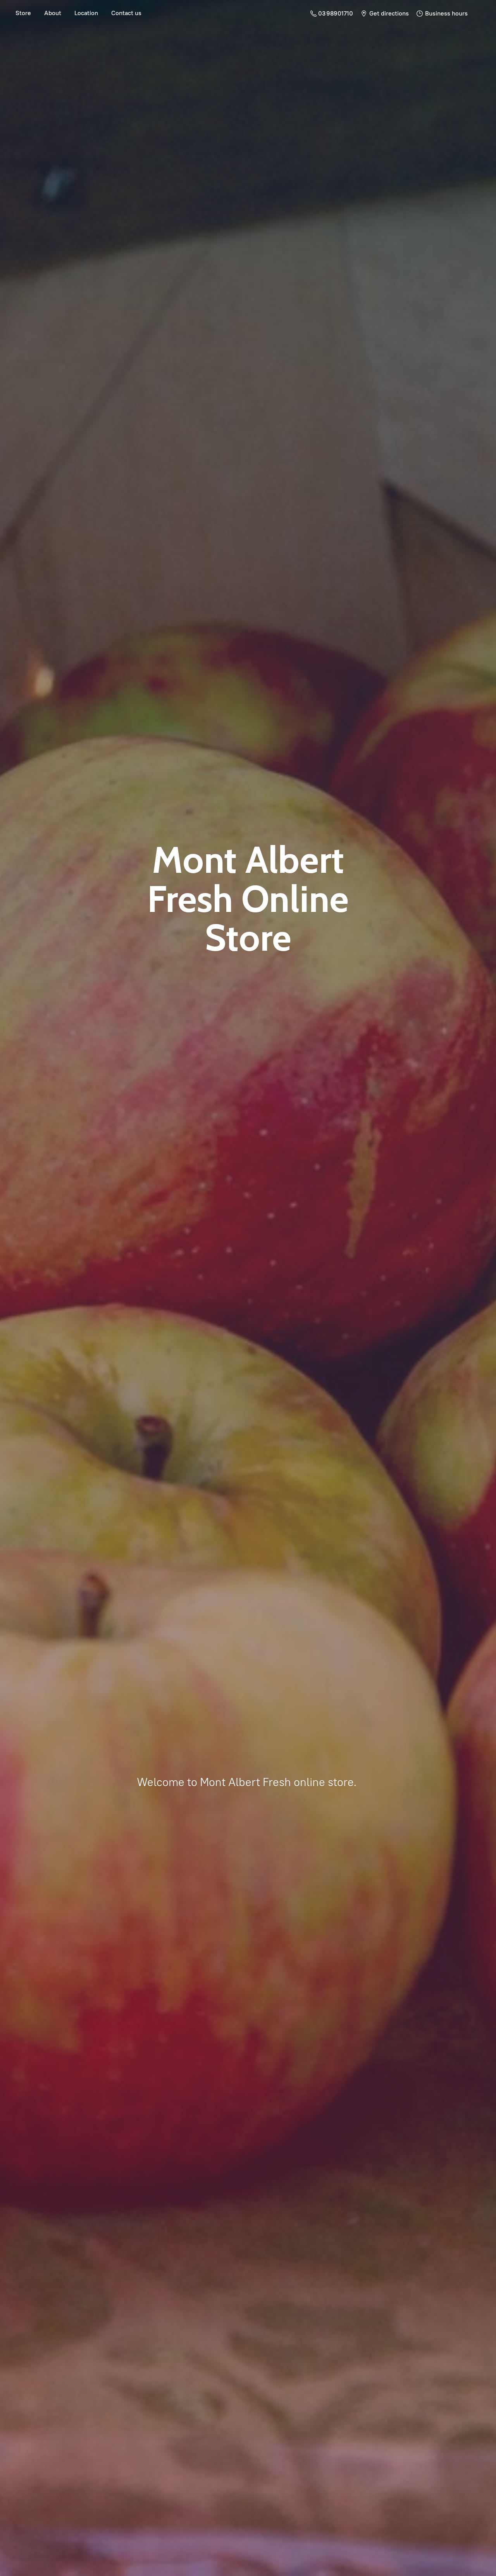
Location (86, 13)
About (53, 13)
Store (23, 13)
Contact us (126, 13)
